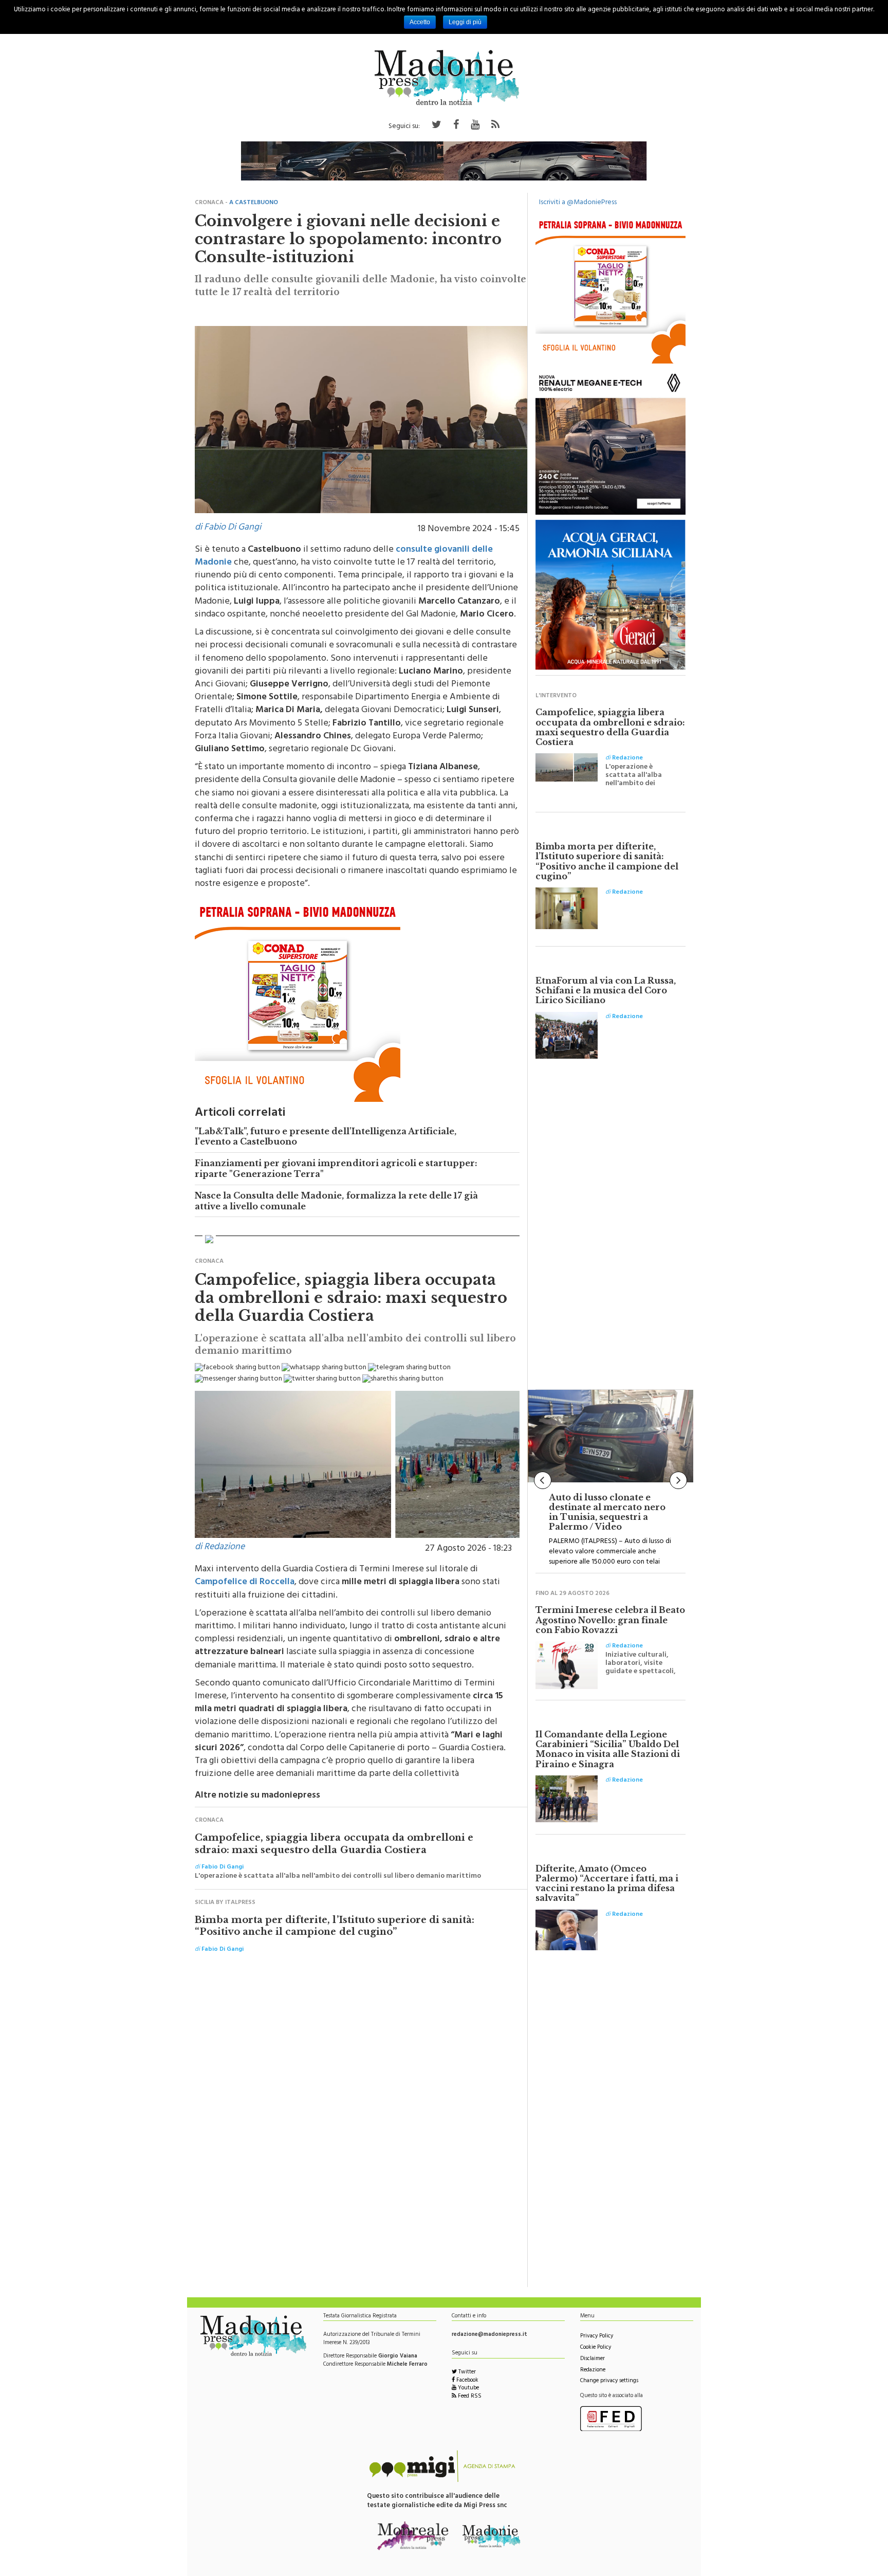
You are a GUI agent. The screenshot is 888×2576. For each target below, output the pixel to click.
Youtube (468, 2389)
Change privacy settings (609, 2381)
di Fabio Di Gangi (228, 528)
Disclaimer (593, 2359)
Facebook (467, 2381)
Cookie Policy (596, 2348)
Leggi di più (465, 22)
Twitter (466, 2373)
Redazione (593, 2371)
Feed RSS (469, 2397)
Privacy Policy (597, 2337)
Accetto (420, 22)
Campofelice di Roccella (245, 1583)
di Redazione (220, 1548)
